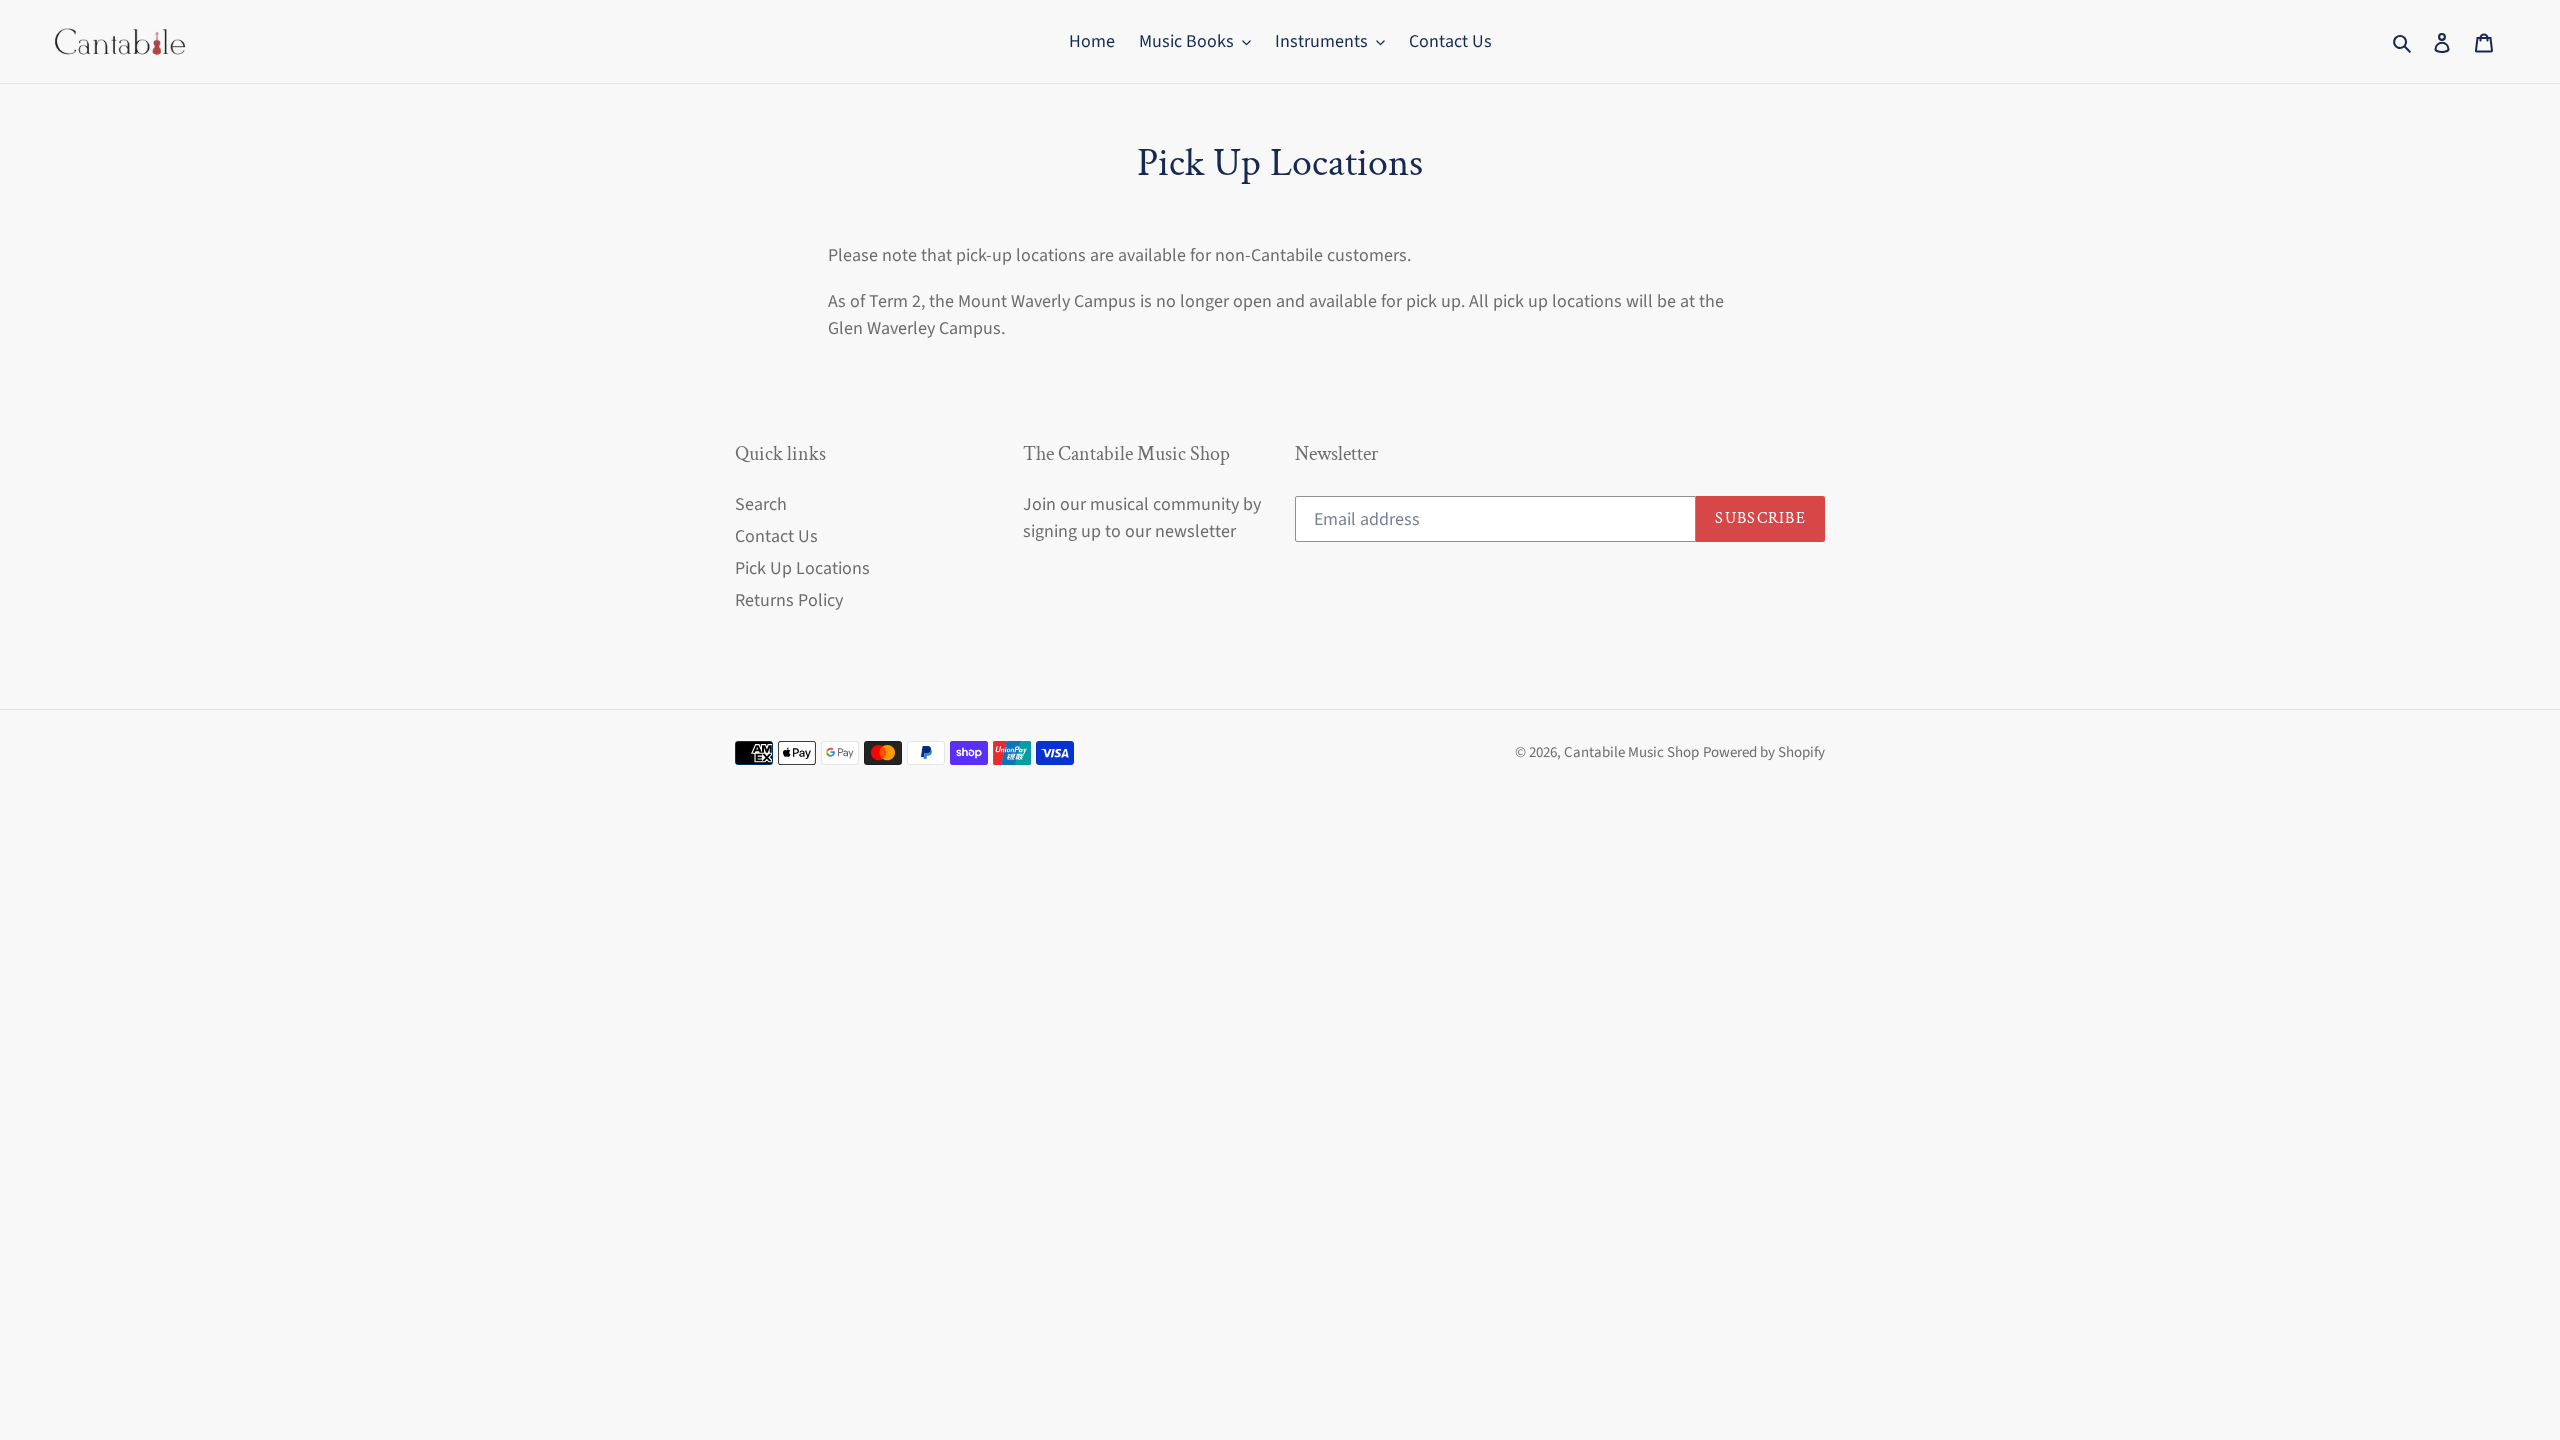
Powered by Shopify (1764, 752)
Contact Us (776, 536)
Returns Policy (789, 600)
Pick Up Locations (802, 568)
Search (761, 504)
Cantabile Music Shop (1631, 752)
